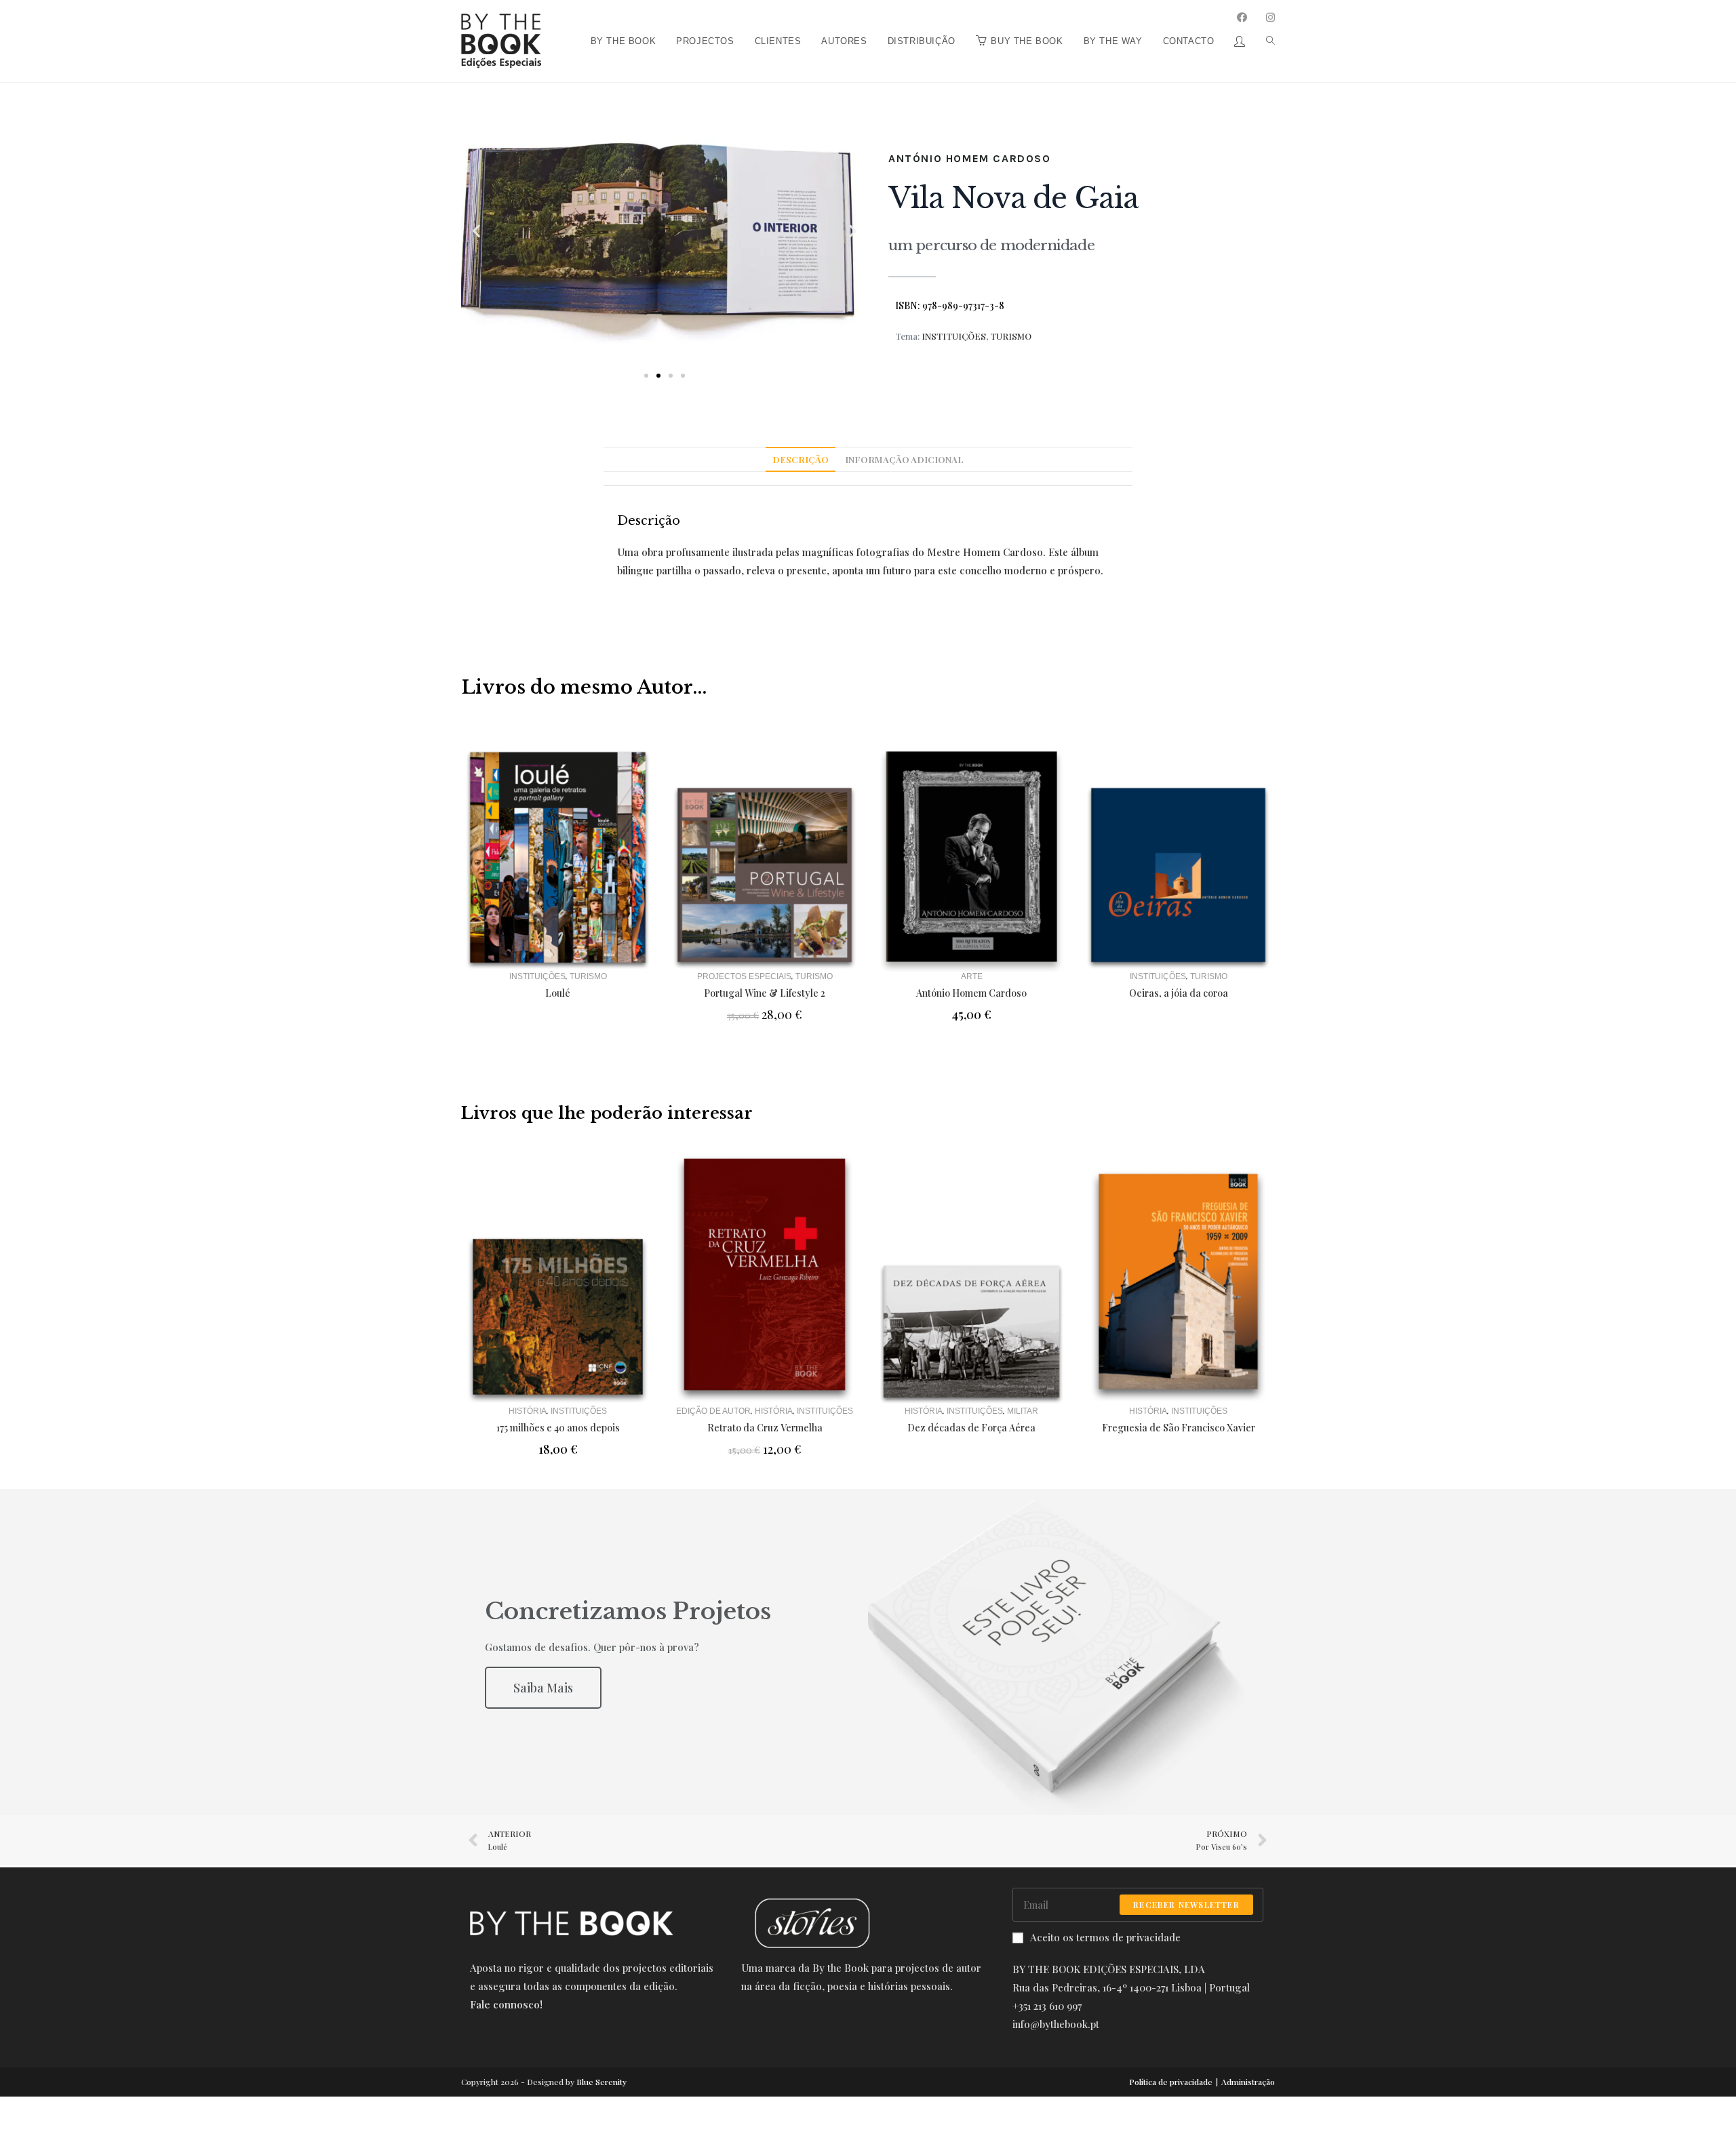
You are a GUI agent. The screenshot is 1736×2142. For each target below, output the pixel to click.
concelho (981, 570)
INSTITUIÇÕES (954, 336)
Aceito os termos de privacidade (1105, 1937)
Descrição (801, 459)
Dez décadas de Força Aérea (971, 1428)
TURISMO (1011, 336)
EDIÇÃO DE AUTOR (713, 1411)
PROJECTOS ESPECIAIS (744, 976)
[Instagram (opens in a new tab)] (1270, 17)
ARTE (972, 976)
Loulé (558, 993)
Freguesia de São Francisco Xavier (1179, 1428)
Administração (1248, 2082)
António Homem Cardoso (970, 158)
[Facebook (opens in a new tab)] (1242, 17)
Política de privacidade (1171, 2082)
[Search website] (1265, 5)
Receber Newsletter (1186, 1905)
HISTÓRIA (528, 1411)
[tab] (801, 460)
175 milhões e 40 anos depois (558, 1428)
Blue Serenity (601, 2082)
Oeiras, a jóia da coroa (1179, 993)
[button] (646, 376)
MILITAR (1023, 1411)
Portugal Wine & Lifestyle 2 (765, 993)
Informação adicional (904, 459)
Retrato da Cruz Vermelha (765, 1428)
